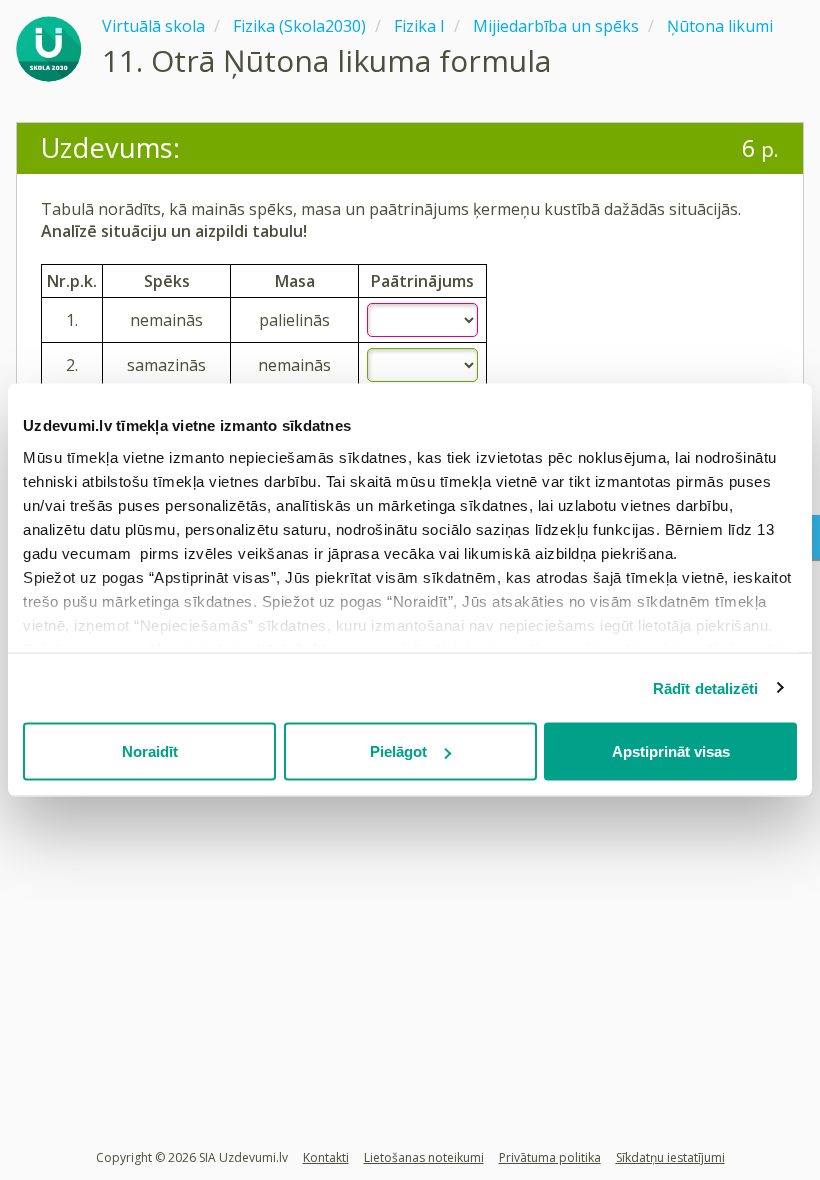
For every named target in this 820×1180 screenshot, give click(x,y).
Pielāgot (398, 751)
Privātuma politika (550, 1157)
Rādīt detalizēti (706, 687)
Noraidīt (150, 751)
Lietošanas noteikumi (424, 1157)
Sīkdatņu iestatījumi (670, 1157)
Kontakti (326, 1157)
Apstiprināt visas (671, 751)
